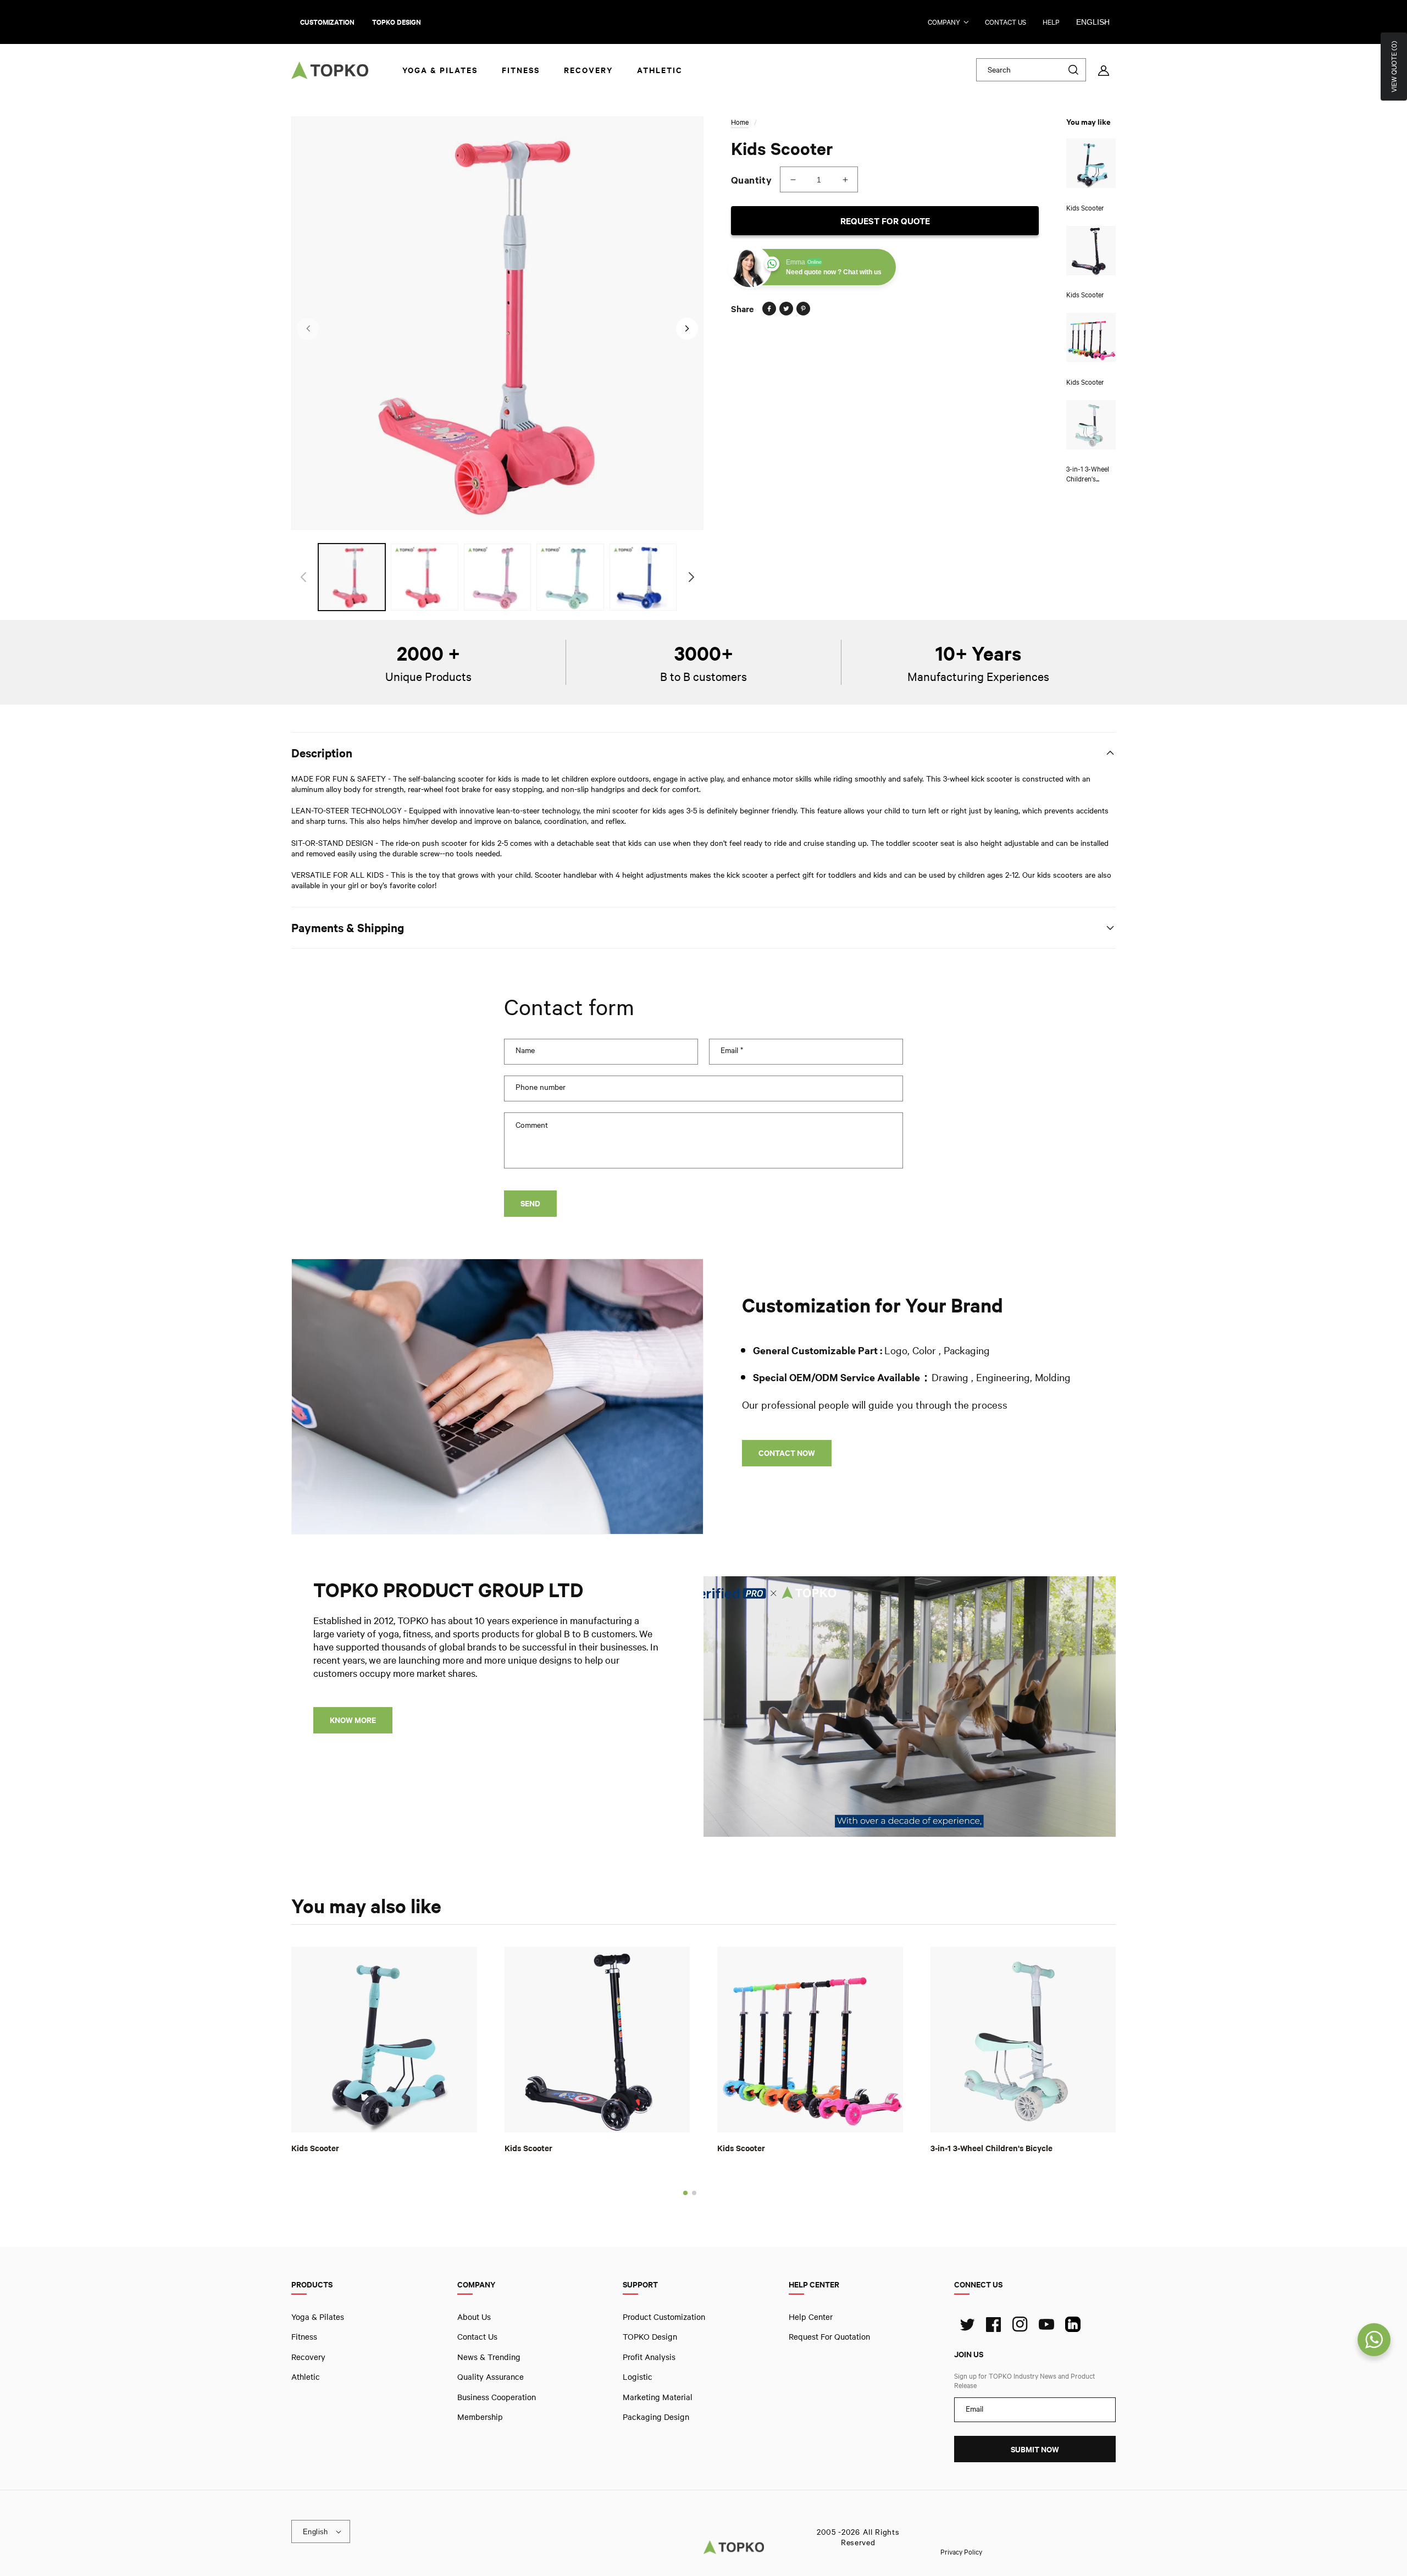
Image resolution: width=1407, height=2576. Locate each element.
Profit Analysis (649, 2357)
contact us (1006, 22)
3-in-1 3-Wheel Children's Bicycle (991, 2148)
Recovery (308, 2357)
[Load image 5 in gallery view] (643, 577)
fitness (304, 2336)
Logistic (638, 2376)
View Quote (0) (1394, 67)
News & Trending (489, 2357)
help (1051, 22)
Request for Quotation (829, 2336)
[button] (685, 2193)
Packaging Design (656, 2417)
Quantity (751, 180)
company (944, 22)
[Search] (1073, 70)
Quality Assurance (491, 2376)
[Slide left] (308, 329)
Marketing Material (658, 2396)
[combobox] (1031, 70)
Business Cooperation (497, 2396)
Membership (480, 2417)
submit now (1035, 2449)
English (1093, 22)
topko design (397, 22)
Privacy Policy (961, 2551)
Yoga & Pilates (318, 2317)
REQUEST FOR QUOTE (885, 221)
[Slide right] (687, 329)
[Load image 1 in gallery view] (352, 577)
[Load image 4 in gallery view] (570, 577)
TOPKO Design (650, 2336)
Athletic (306, 2376)
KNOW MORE (353, 1720)
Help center (811, 2317)
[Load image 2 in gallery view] (424, 577)
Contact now (787, 1453)
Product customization (664, 2317)
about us (474, 2317)
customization (327, 22)
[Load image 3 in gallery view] (497, 577)
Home (740, 122)
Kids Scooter (315, 2148)
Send (530, 1203)
